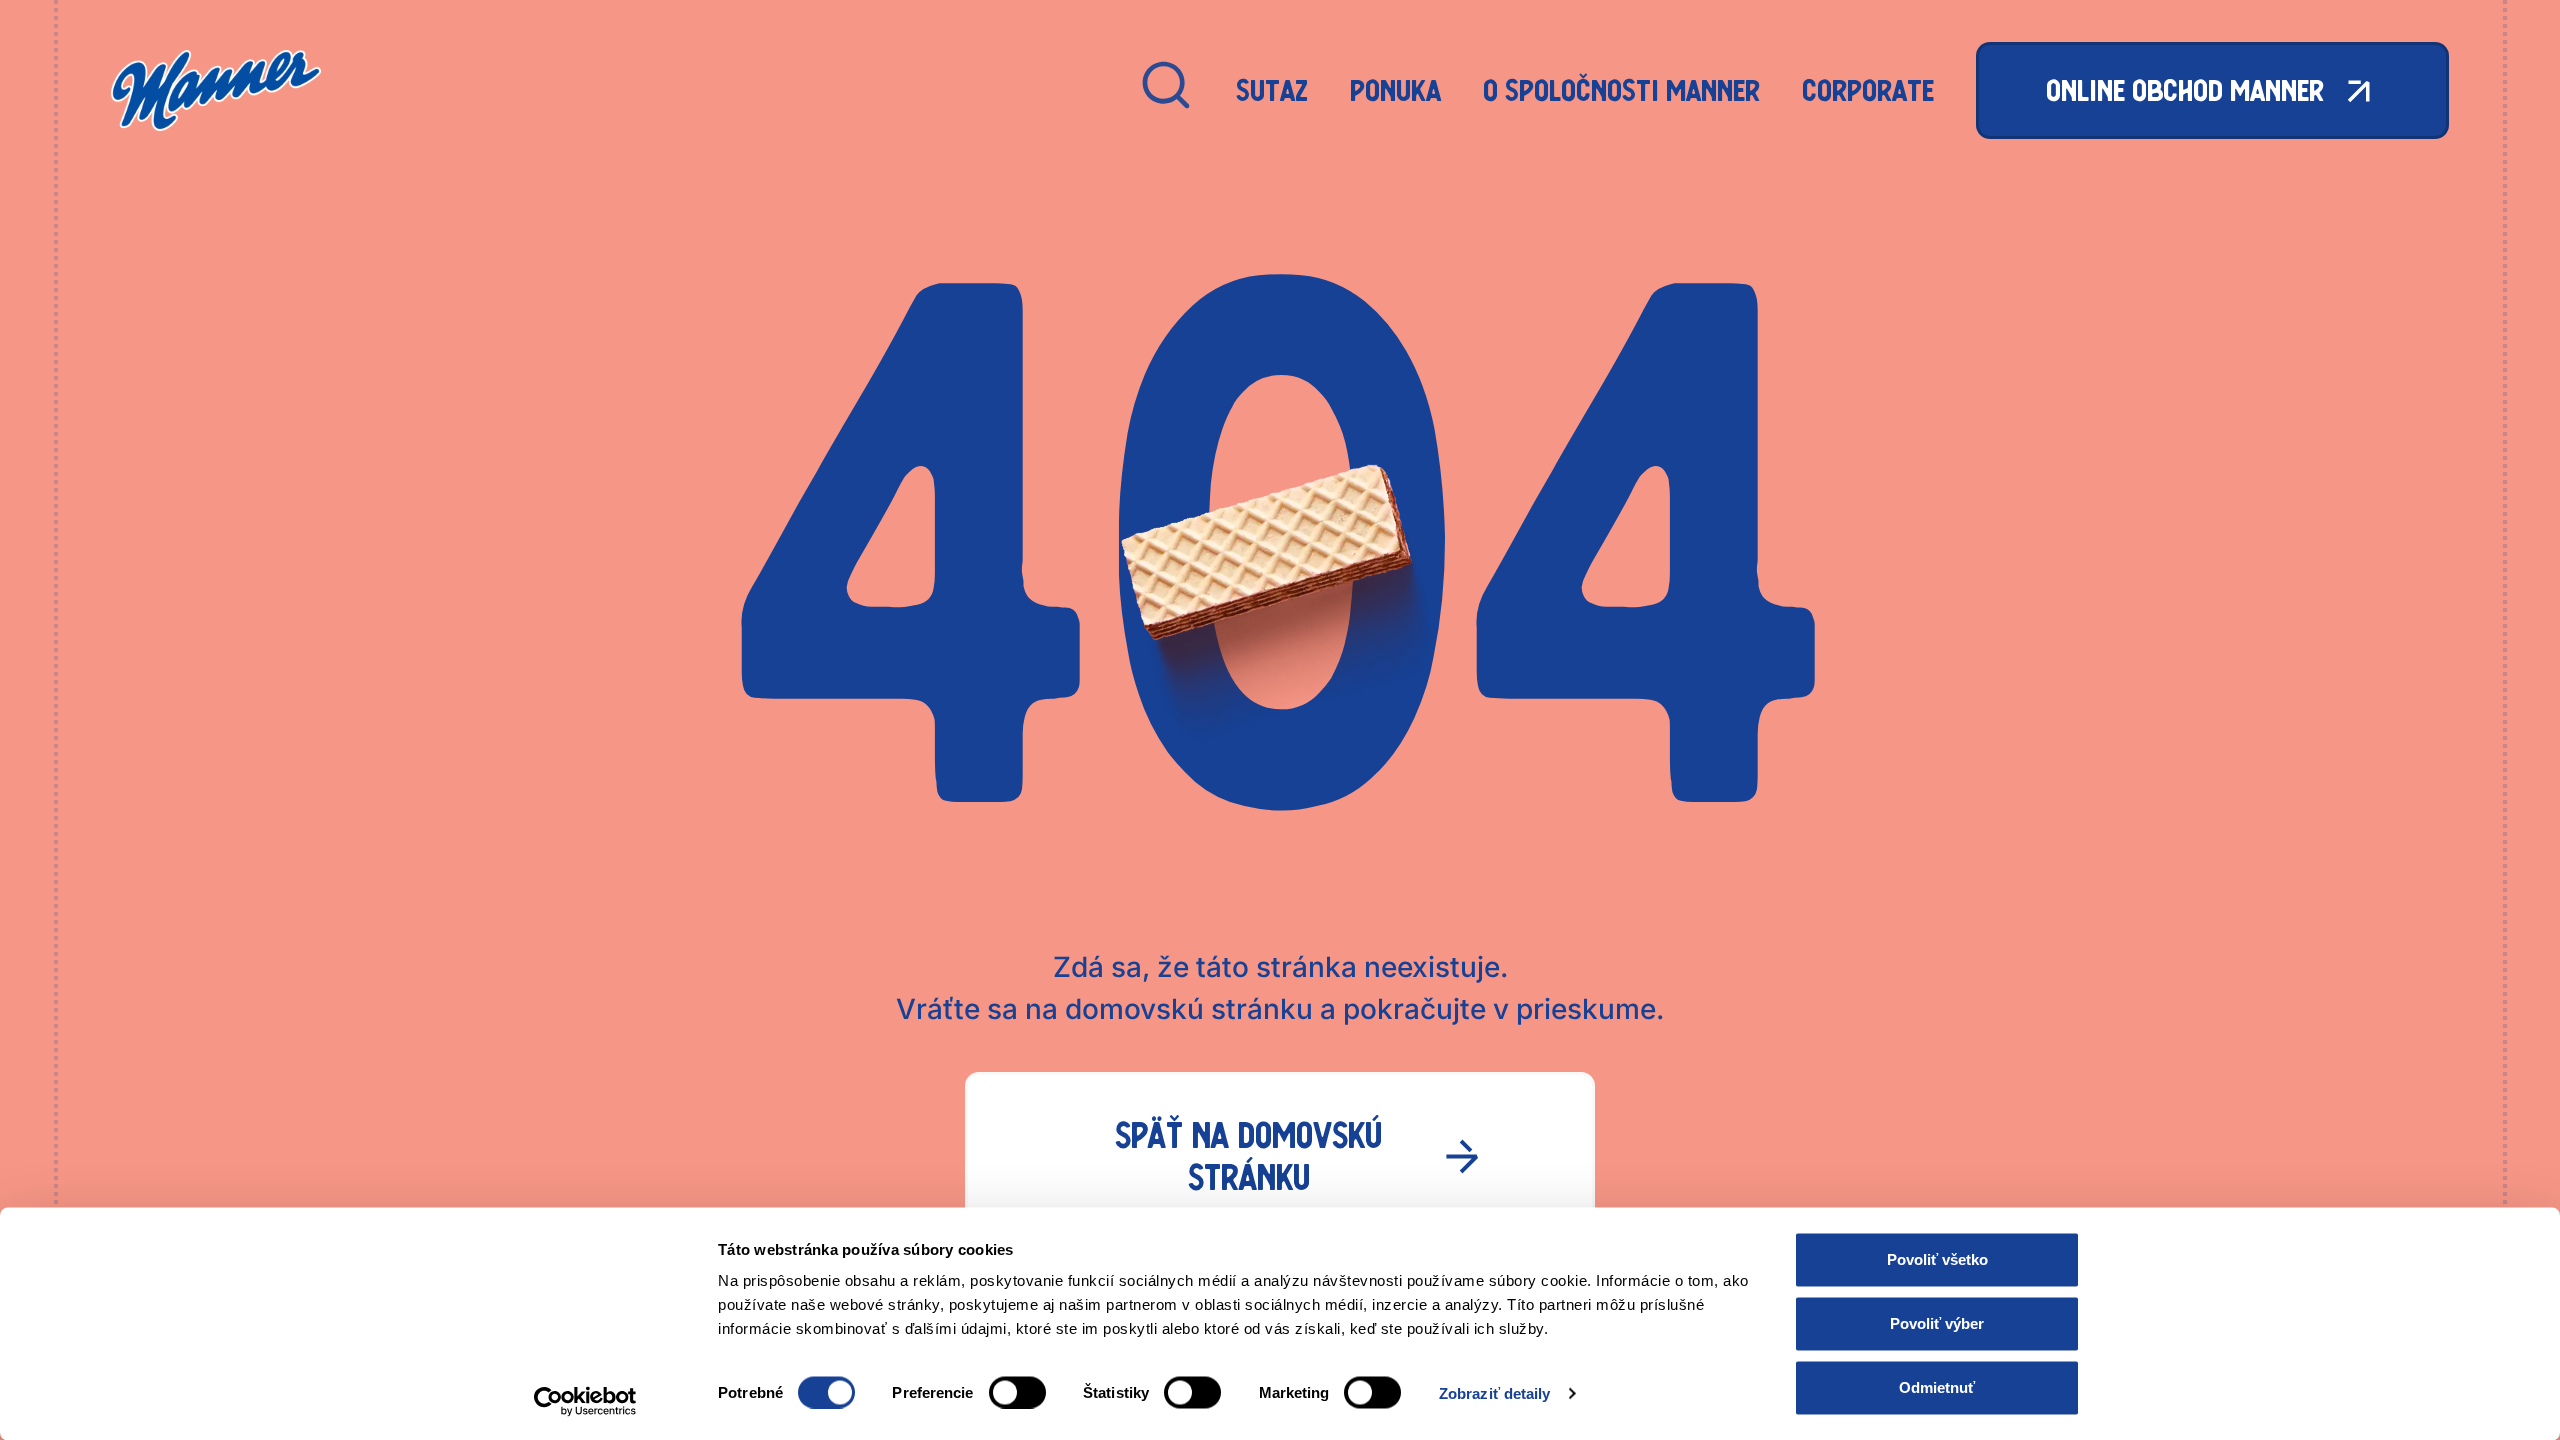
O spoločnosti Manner (1621, 90)
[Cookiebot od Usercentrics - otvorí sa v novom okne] (585, 1401)
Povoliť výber (1937, 1323)
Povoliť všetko (1937, 1259)
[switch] (1017, 1392)
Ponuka (1395, 90)
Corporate (1868, 90)
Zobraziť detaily (1495, 1392)
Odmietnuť (1937, 1387)
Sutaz (1272, 90)
